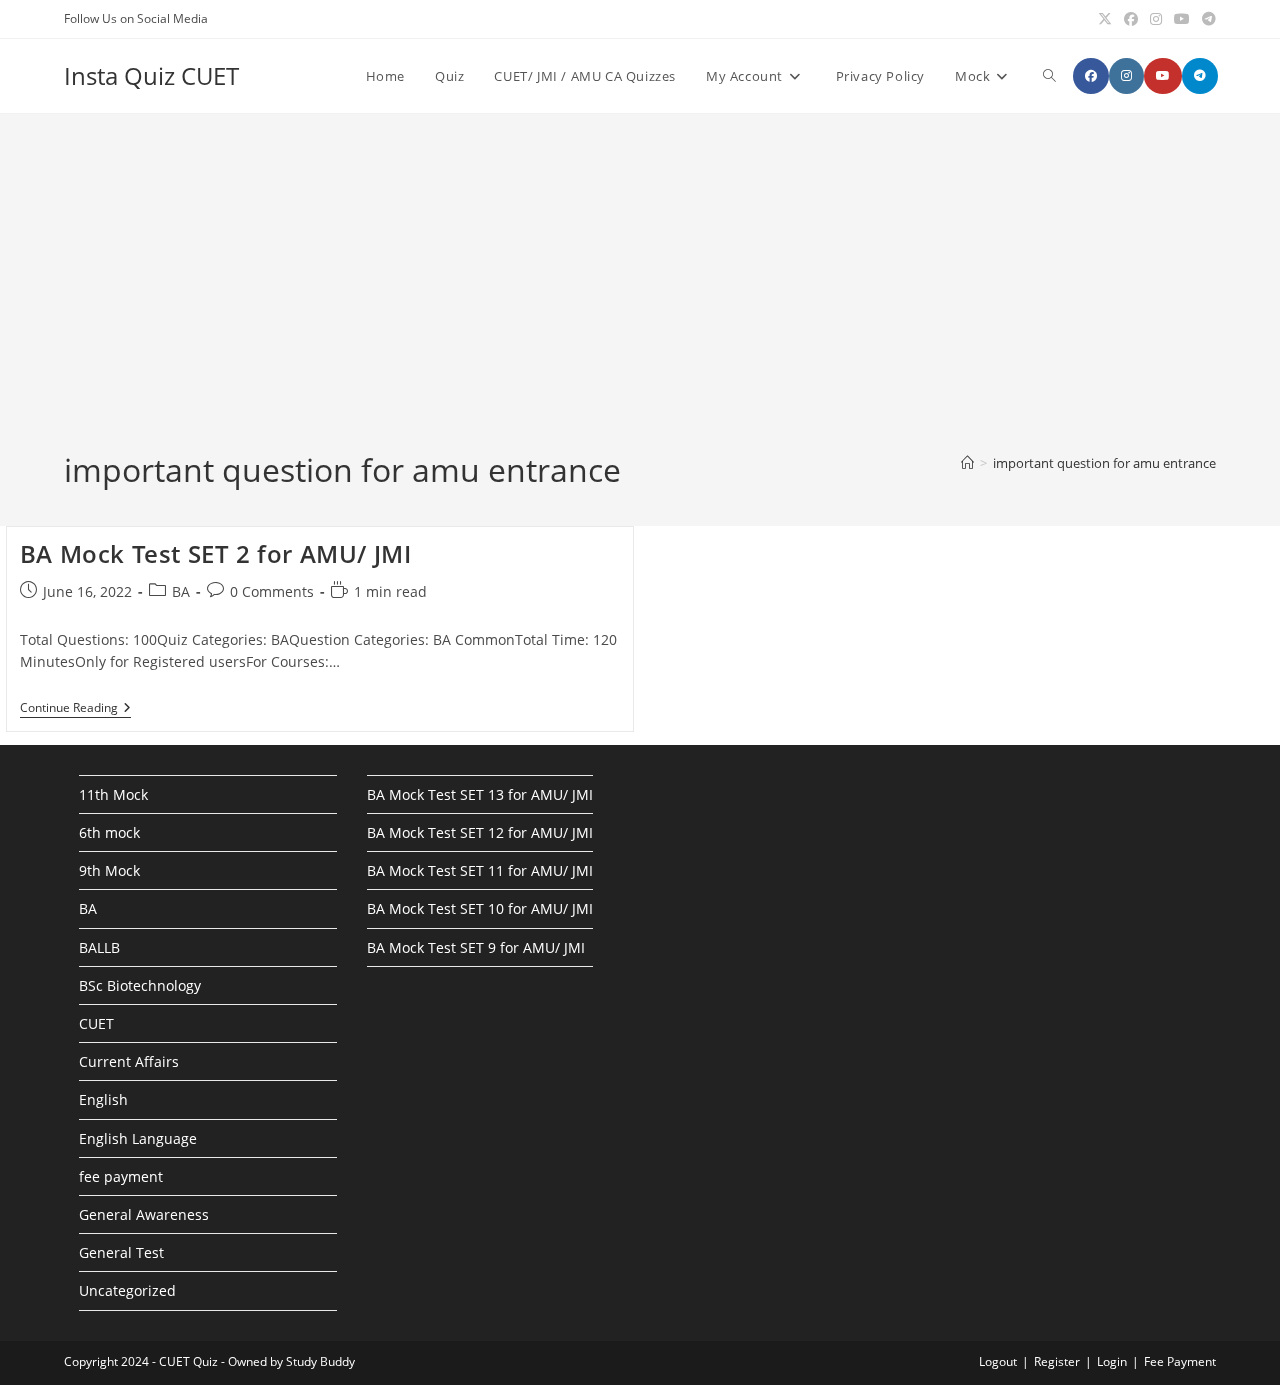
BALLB (99, 947)
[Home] (967, 463)
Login (1112, 1361)
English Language (138, 1138)
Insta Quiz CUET (151, 75)
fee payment (121, 1176)
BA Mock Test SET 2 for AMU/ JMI (216, 553)
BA (181, 591)
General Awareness (144, 1214)
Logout (998, 1361)
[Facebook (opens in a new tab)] (1131, 19)
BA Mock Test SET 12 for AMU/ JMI (480, 832)
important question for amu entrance (1104, 463)
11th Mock (113, 794)
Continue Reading (75, 709)
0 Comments (272, 591)
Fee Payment (1180, 1361)
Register (1057, 1361)
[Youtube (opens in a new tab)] (1182, 19)
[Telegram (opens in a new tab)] (1206, 19)
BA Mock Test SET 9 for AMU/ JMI (476, 947)
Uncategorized (127, 1290)
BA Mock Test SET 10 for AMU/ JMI (480, 908)
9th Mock (109, 870)
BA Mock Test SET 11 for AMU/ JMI (480, 870)
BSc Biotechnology (140, 985)
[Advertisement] (640, 298)
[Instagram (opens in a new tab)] (1156, 19)
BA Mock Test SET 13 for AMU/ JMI (480, 794)
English (103, 1099)
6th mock (109, 832)
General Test (121, 1252)
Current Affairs (129, 1061)
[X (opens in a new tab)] (1105, 19)
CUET (96, 1023)
